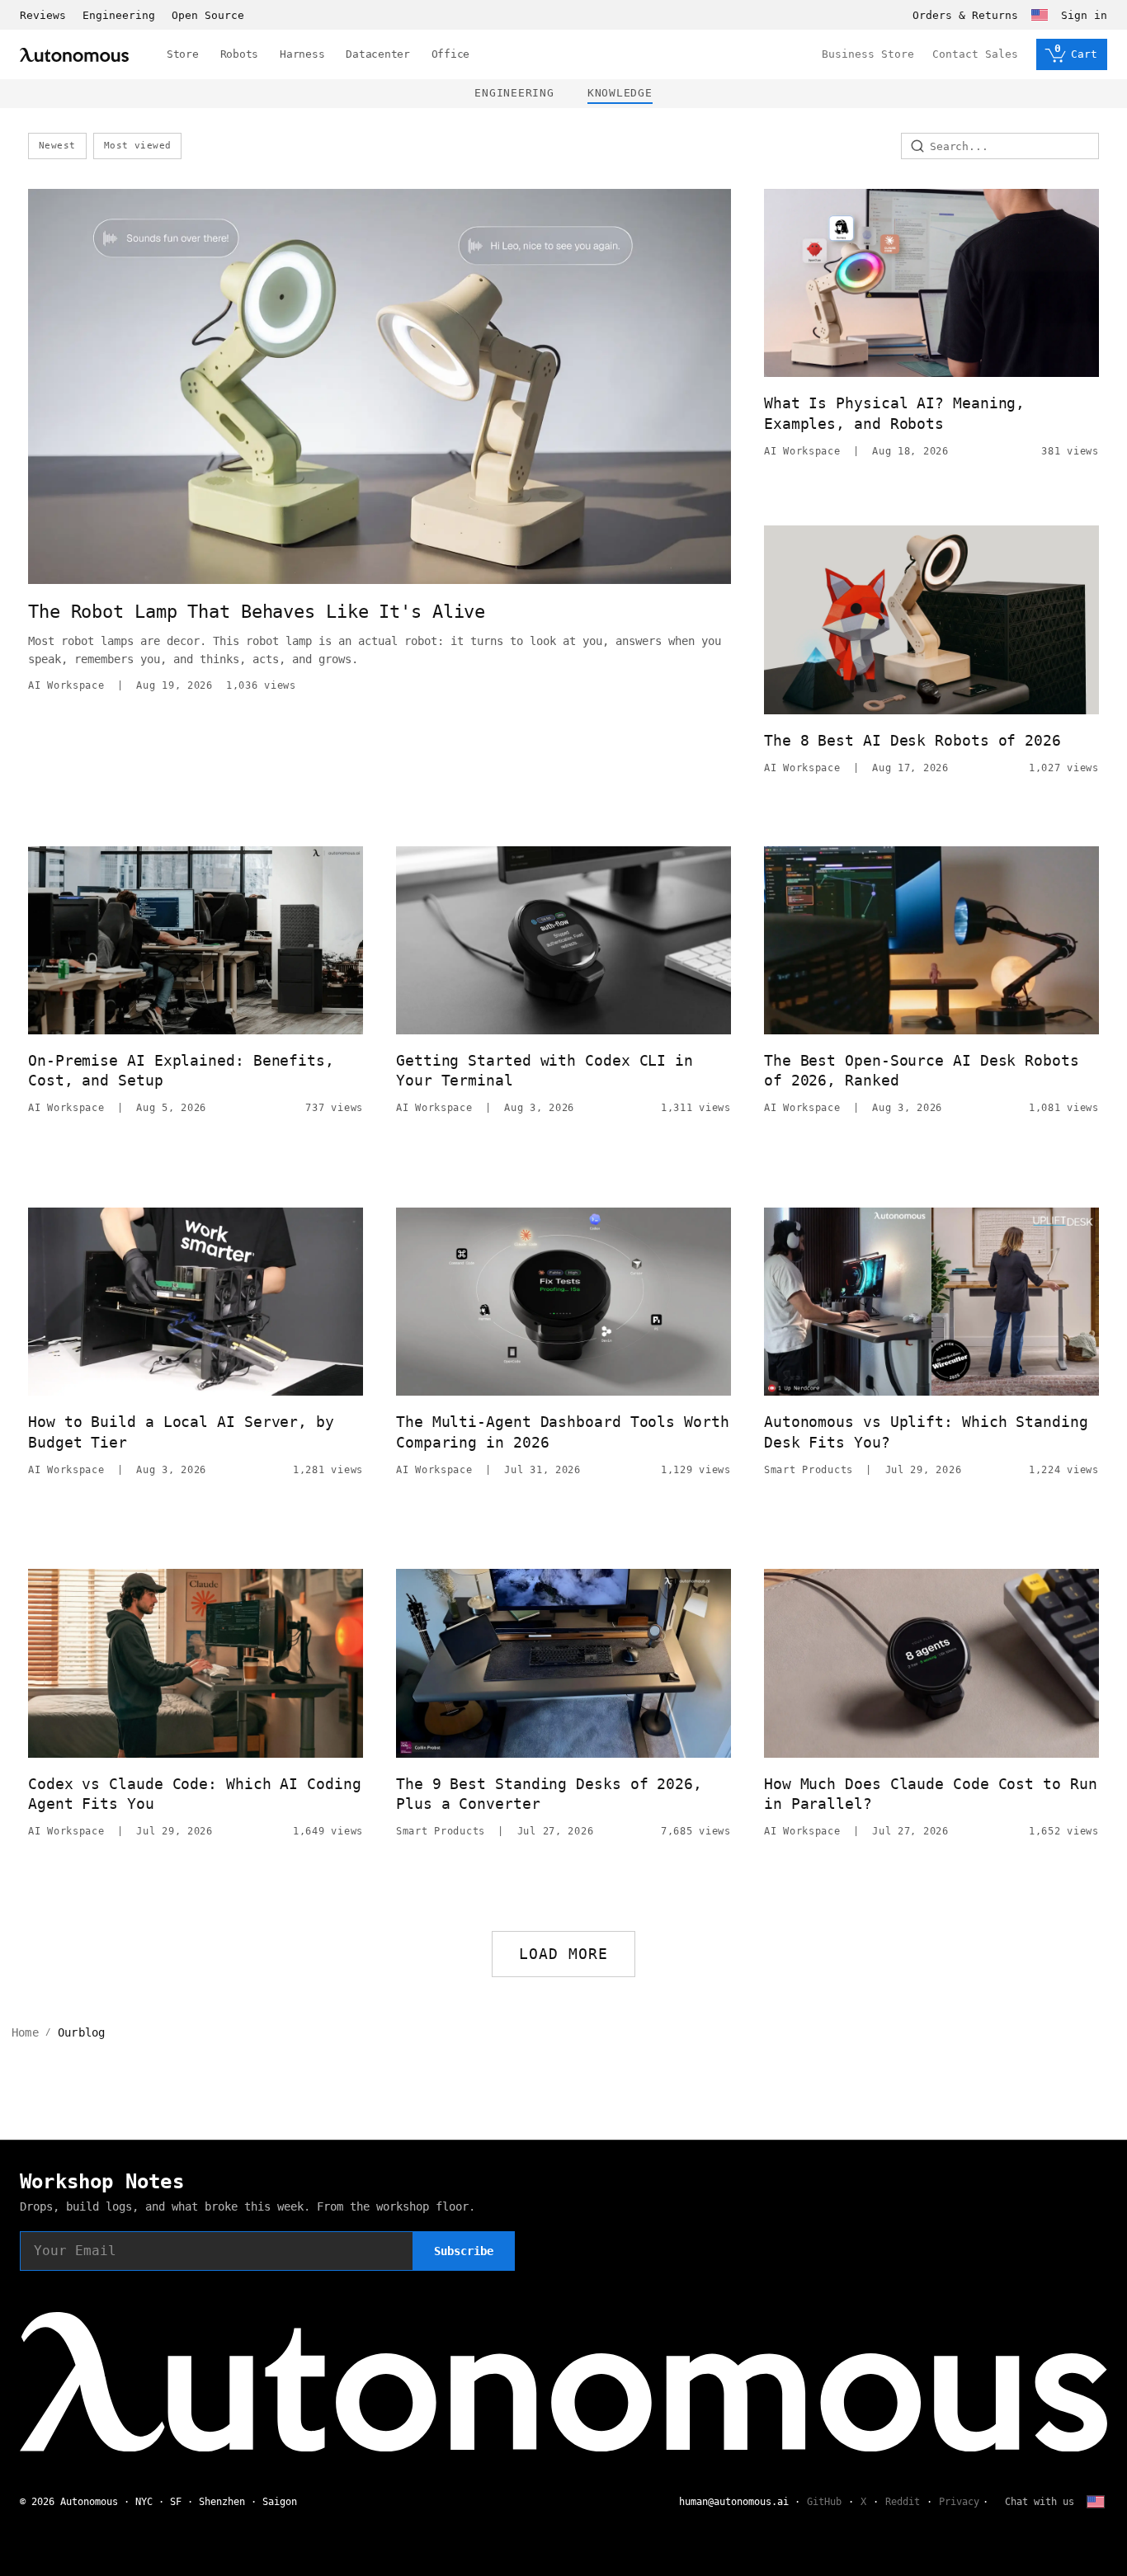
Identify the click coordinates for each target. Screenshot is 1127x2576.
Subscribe (464, 2251)
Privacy (959, 2502)
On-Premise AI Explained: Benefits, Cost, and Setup (181, 1070)
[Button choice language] (1040, 15)
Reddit (903, 2502)
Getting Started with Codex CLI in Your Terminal (545, 1070)
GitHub (824, 2502)
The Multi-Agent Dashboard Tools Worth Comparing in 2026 (563, 1432)
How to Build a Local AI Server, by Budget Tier (181, 1432)
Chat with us (1040, 2502)
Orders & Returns (965, 15)
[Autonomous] (74, 55)
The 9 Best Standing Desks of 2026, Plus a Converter (549, 1794)
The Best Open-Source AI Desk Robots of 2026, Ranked (922, 1070)
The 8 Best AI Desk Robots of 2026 (912, 740)
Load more (564, 1954)
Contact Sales (975, 54)
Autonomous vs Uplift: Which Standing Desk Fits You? (926, 1432)
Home (25, 2032)
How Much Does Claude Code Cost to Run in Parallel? (931, 1794)
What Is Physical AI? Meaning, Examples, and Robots (894, 413)
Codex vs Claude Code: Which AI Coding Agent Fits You (195, 1794)
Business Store (868, 54)
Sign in (1084, 15)
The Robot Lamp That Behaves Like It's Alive (257, 612)
